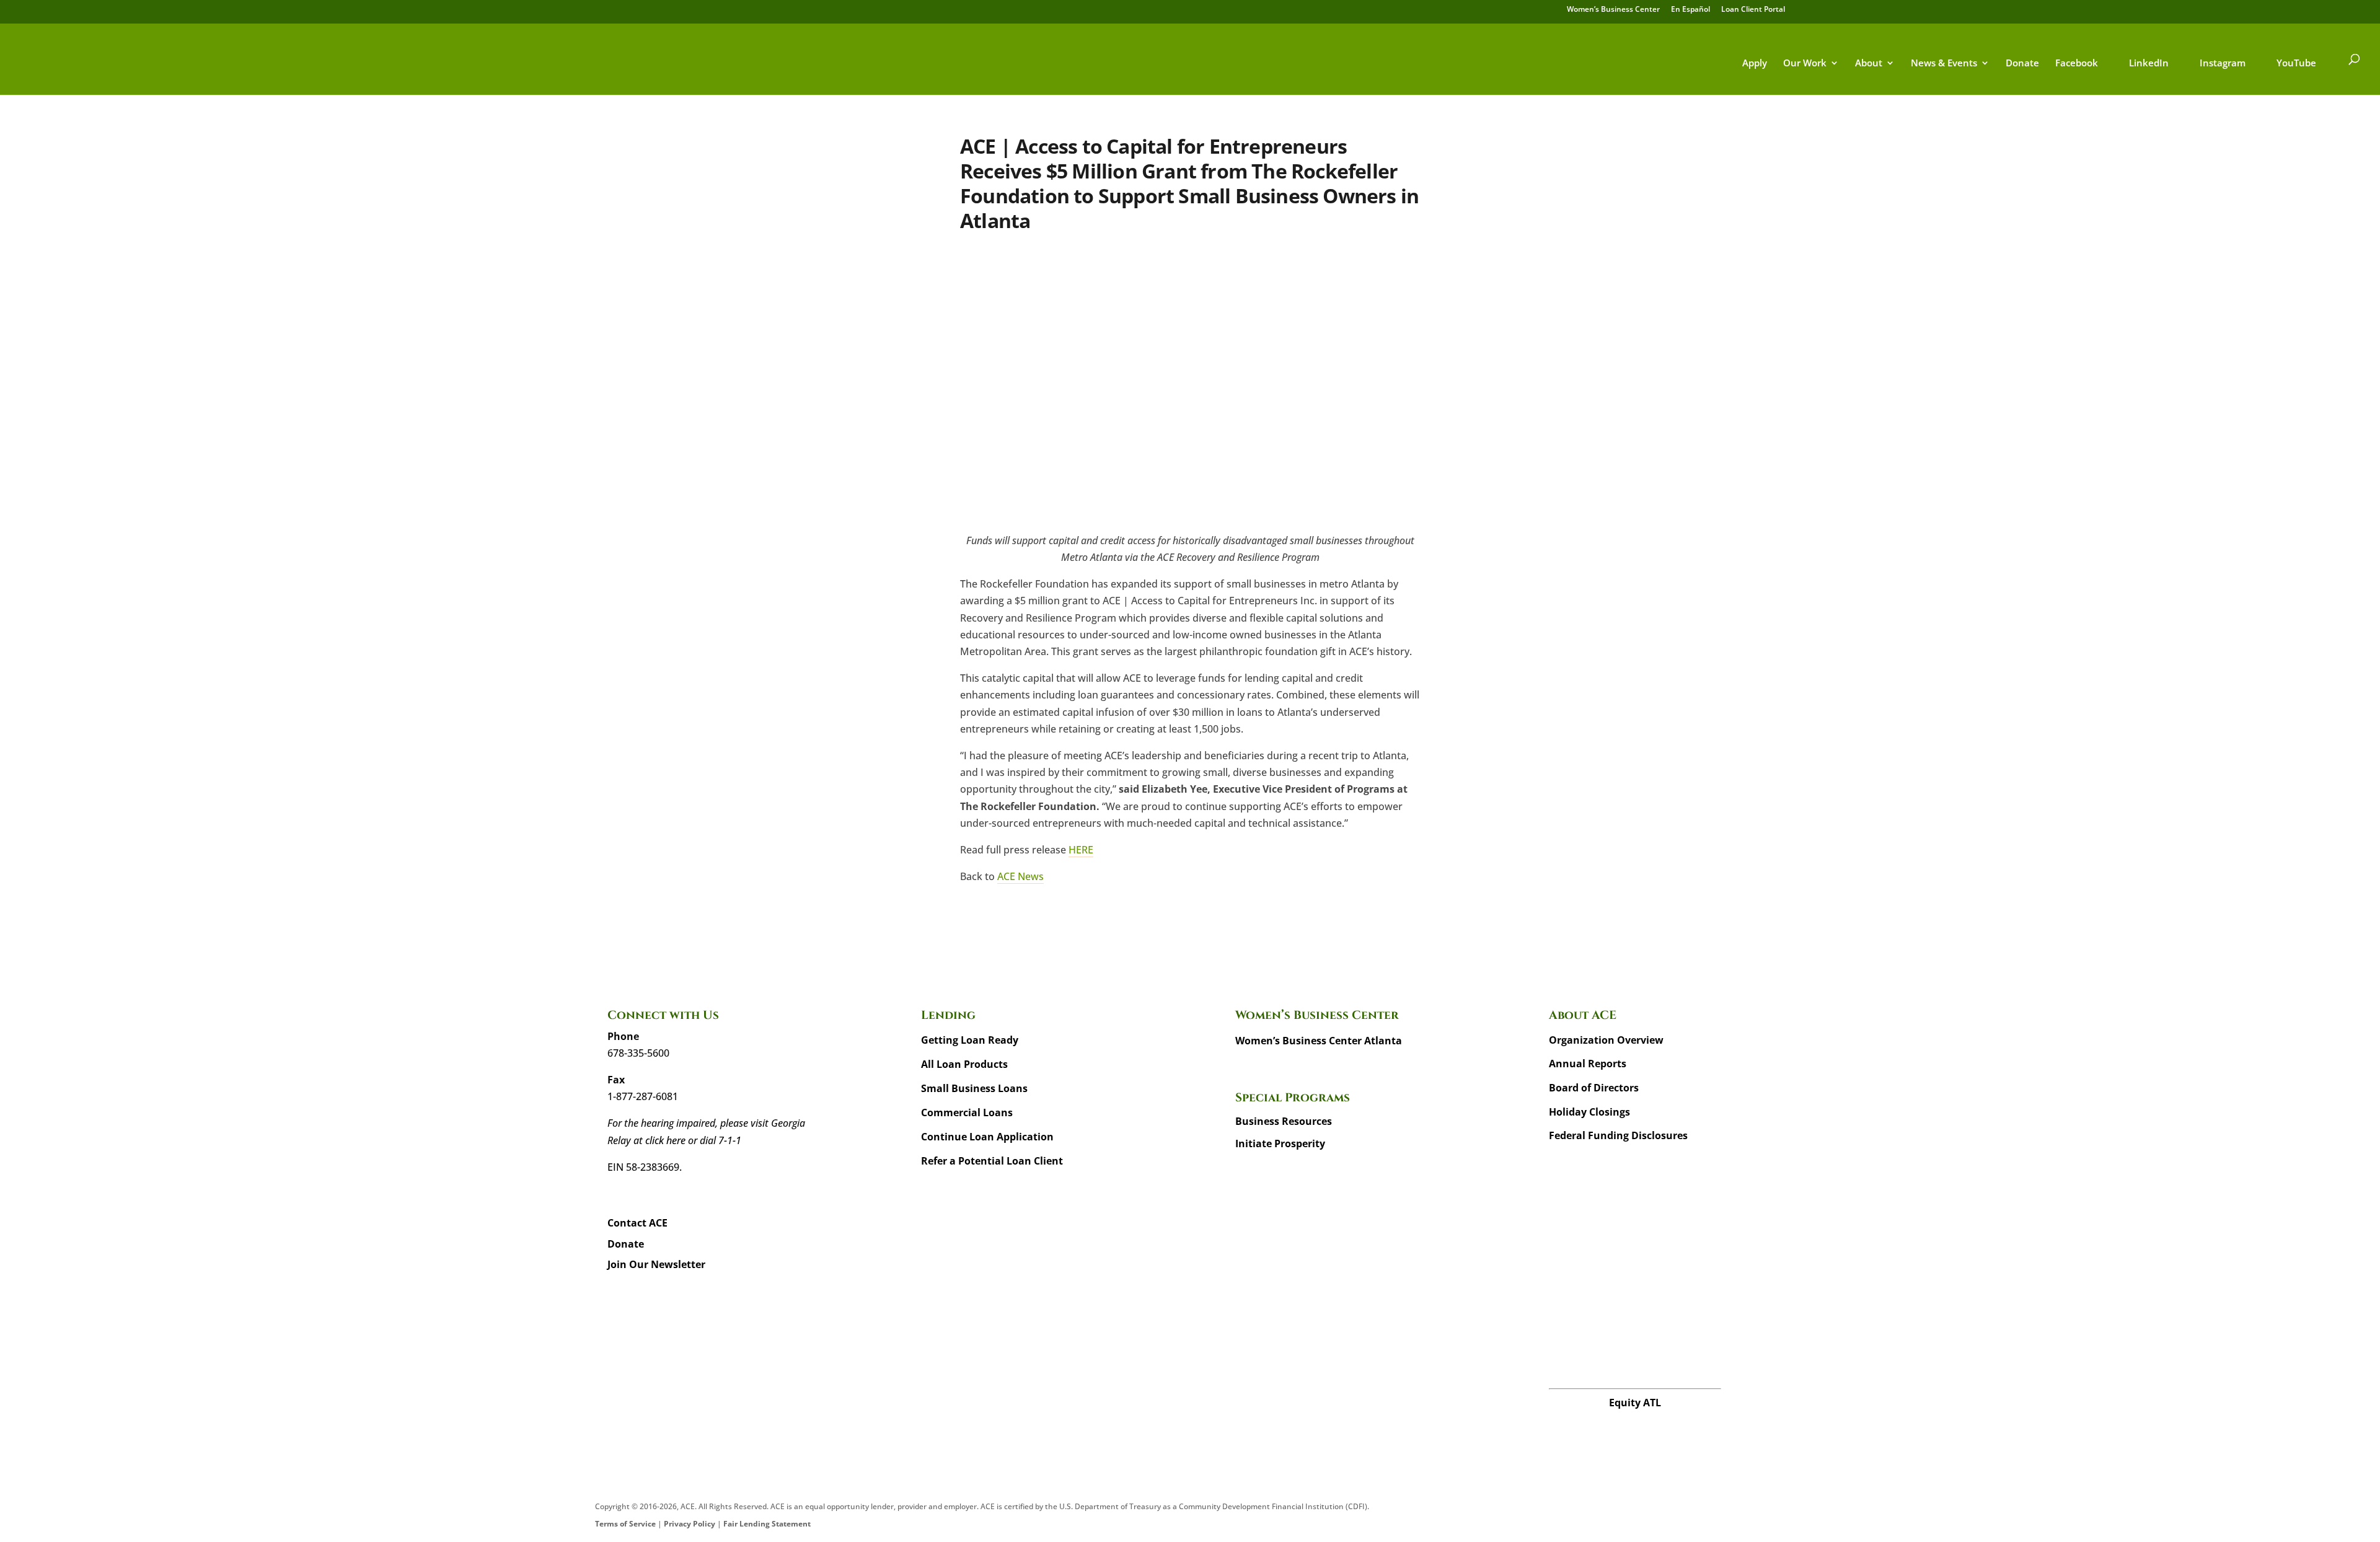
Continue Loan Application (987, 1137)
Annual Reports (1588, 1064)
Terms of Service (625, 1524)
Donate (2022, 64)
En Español (1690, 10)
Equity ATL (1635, 1403)
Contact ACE (637, 1223)
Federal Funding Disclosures (1618, 1135)
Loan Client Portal (1753, 10)
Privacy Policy (690, 1524)
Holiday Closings (1589, 1112)
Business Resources (1284, 1121)
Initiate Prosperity (1280, 1143)
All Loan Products (964, 1064)
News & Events (1944, 64)
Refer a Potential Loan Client (992, 1161)
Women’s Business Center (1613, 10)
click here (665, 1140)
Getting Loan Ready (970, 1040)
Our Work (1805, 64)
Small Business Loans (974, 1088)
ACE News (1020, 876)
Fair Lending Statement (767, 1524)
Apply (1755, 64)
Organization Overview (1606, 1040)
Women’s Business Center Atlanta (1319, 1041)
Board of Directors (1594, 1088)
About (1869, 64)
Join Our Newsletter (656, 1264)
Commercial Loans (967, 1112)
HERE (1081, 850)
